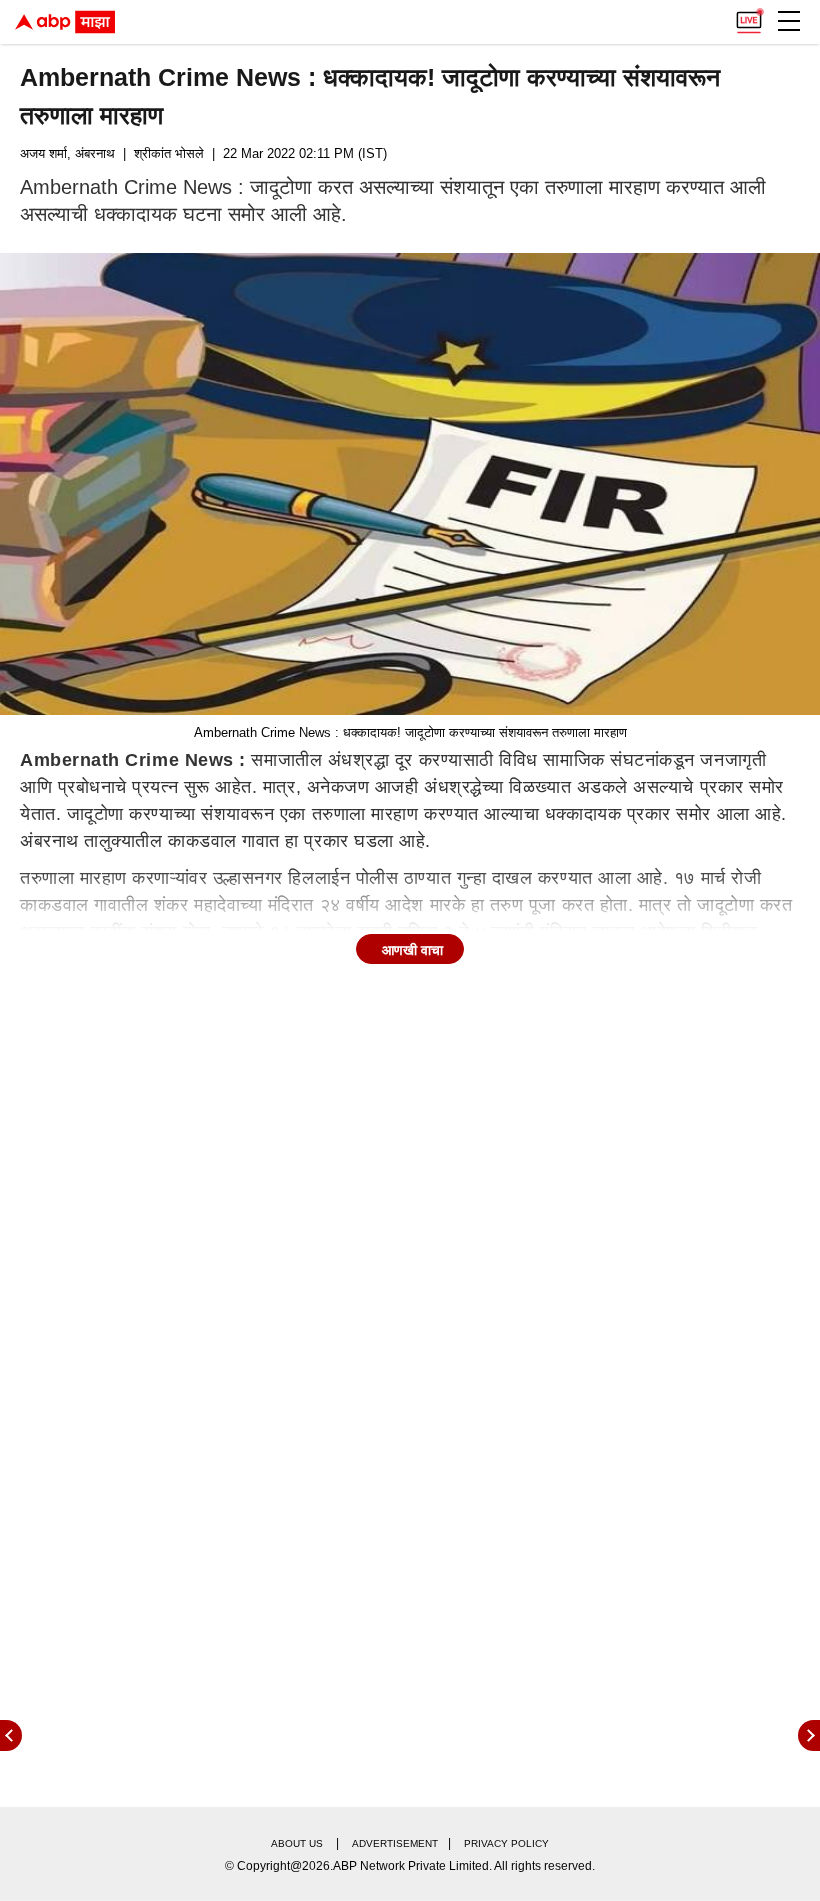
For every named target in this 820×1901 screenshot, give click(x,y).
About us (297, 1843)
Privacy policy (506, 1843)
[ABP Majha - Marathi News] (65, 22)
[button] (789, 21)
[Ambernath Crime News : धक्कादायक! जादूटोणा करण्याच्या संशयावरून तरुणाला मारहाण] (410, 483)
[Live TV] (749, 16)
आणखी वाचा (412, 950)
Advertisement (395, 1843)
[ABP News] (809, 1735)
